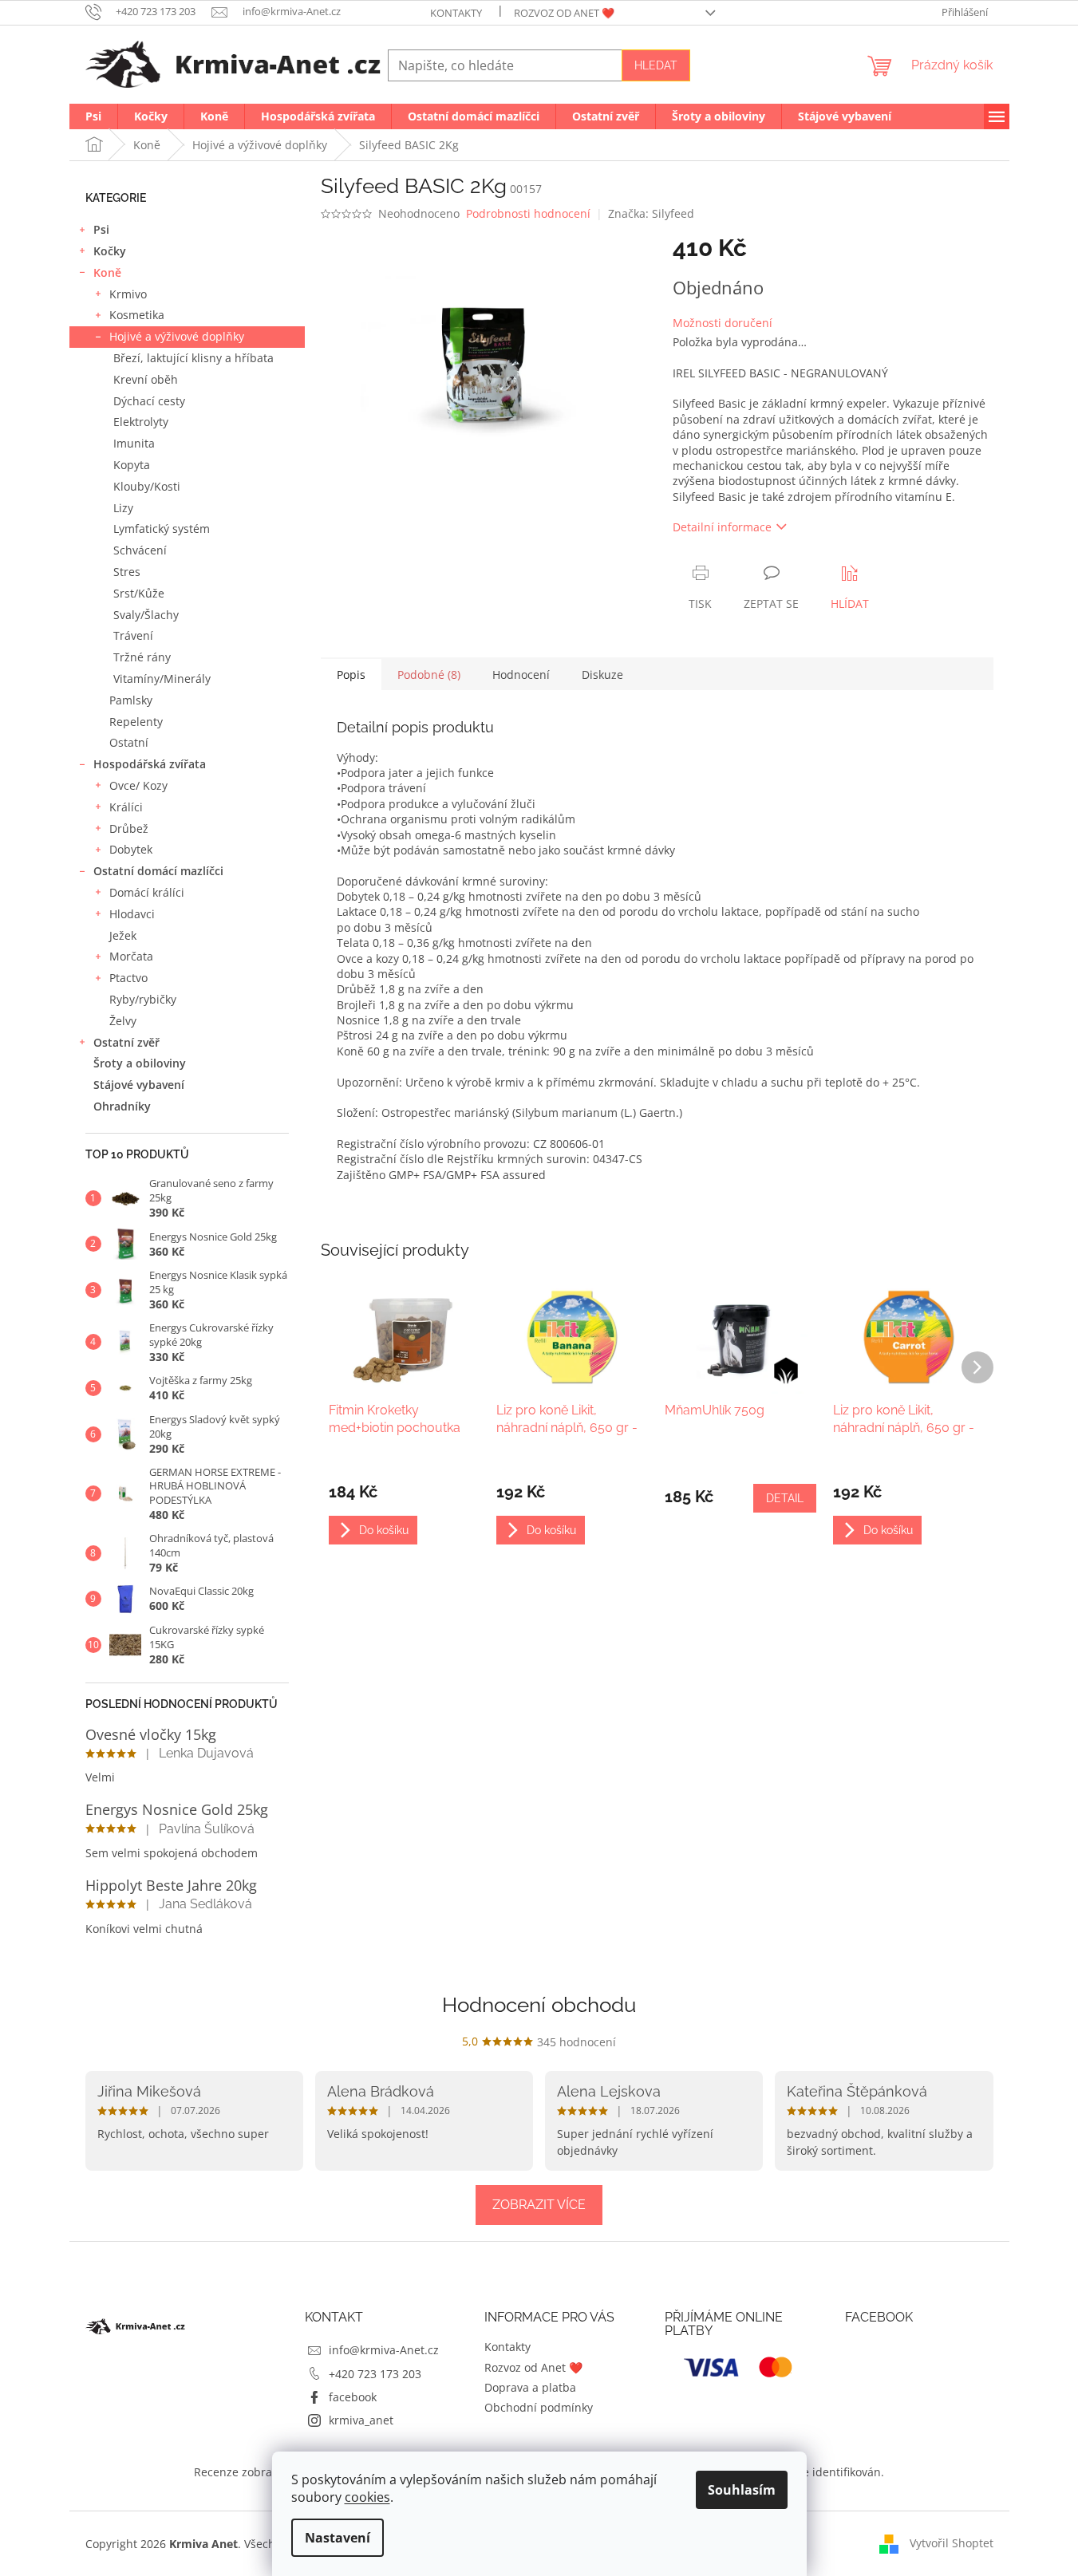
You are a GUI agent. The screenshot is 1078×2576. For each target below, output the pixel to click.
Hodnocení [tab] (521, 675)
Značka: (651, 213)
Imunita (134, 443)
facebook (353, 2397)
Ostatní (129, 742)
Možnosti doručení (723, 323)
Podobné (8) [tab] (429, 675)
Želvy (123, 1021)
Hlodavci (132, 914)
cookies (367, 2497)
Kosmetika (137, 315)
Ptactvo (128, 978)
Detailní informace (722, 527)
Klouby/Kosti (147, 486)
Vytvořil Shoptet (952, 2542)
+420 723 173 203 (375, 2374)
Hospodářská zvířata (150, 764)
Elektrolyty (141, 422)
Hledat (656, 65)
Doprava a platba (530, 2387)
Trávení (133, 635)
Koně (107, 272)
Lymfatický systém (162, 529)
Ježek (123, 935)
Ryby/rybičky (143, 999)
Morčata (131, 956)
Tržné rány (142, 657)
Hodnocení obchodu (539, 2005)
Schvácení (140, 550)
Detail (785, 1498)
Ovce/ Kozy (138, 785)
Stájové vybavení (139, 1085)
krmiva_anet (361, 2420)
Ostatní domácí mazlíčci (158, 871)
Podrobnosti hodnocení (528, 213)
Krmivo (128, 294)
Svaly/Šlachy (146, 615)
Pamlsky (131, 700)
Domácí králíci (147, 892)
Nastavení (338, 2538)
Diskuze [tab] (602, 675)
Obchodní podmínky (539, 2407)
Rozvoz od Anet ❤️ (564, 13)
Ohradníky (122, 1106)
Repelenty (136, 722)
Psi (101, 229)
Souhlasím (742, 2490)
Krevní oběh (146, 379)
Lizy (123, 508)
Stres (127, 572)
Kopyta (132, 465)
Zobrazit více (539, 2205)
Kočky (110, 251)
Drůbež (129, 828)
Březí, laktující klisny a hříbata (193, 358)
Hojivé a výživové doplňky (177, 336)
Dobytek (131, 849)
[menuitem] (93, 116)
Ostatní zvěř (126, 1042)
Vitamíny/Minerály (162, 679)
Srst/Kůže (139, 593)
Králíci (126, 807)
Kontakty (456, 13)
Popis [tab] (351, 675)
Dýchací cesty (149, 401)
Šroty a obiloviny (140, 1063)
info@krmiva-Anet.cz (384, 2350)
